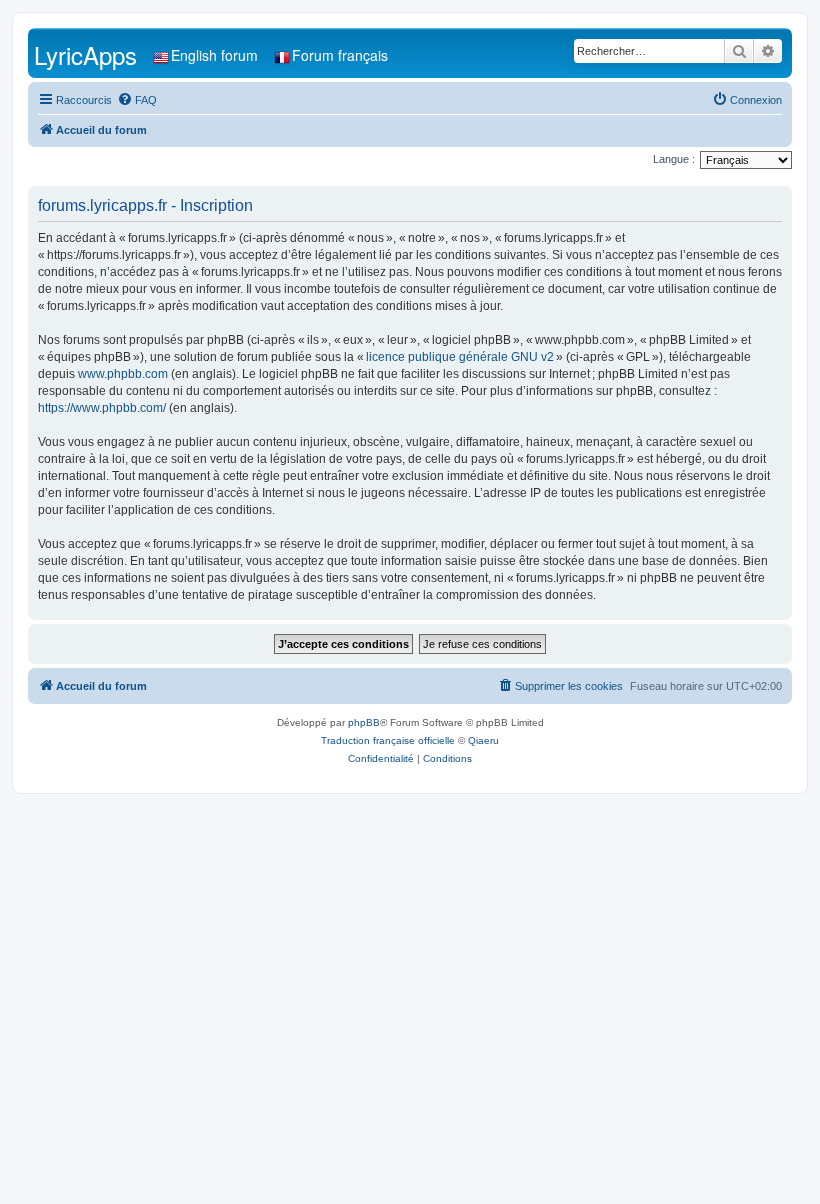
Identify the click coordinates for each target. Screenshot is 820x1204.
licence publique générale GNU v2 (460, 357)
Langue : (674, 159)
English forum (214, 55)
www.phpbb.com (123, 374)
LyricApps (85, 54)
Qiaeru (483, 740)
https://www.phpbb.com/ (102, 408)
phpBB (364, 722)
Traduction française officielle (388, 740)
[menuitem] (137, 100)
